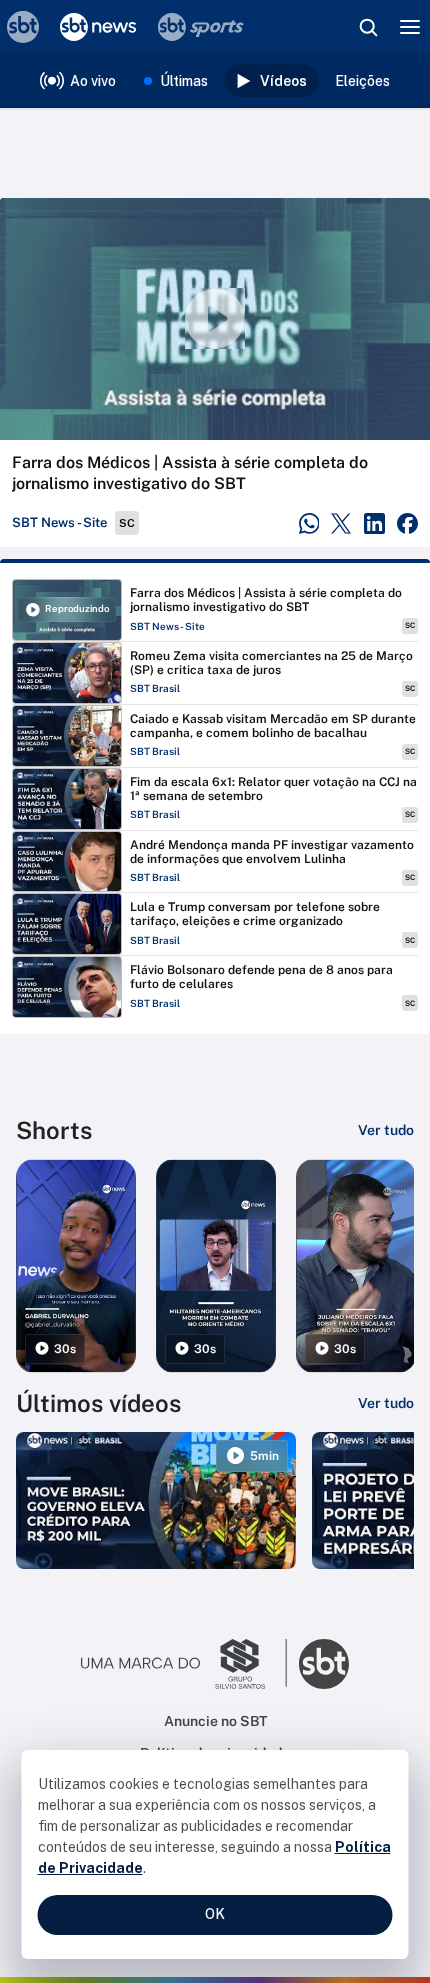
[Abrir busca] (368, 27)
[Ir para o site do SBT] (324, 1664)
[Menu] (410, 27)
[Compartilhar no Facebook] (407, 523)
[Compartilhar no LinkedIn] (374, 523)
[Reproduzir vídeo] (215, 319)
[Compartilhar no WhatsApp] (309, 523)
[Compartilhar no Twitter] (341, 523)
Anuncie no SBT (215, 1721)
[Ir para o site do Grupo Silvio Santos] (184, 1664)
